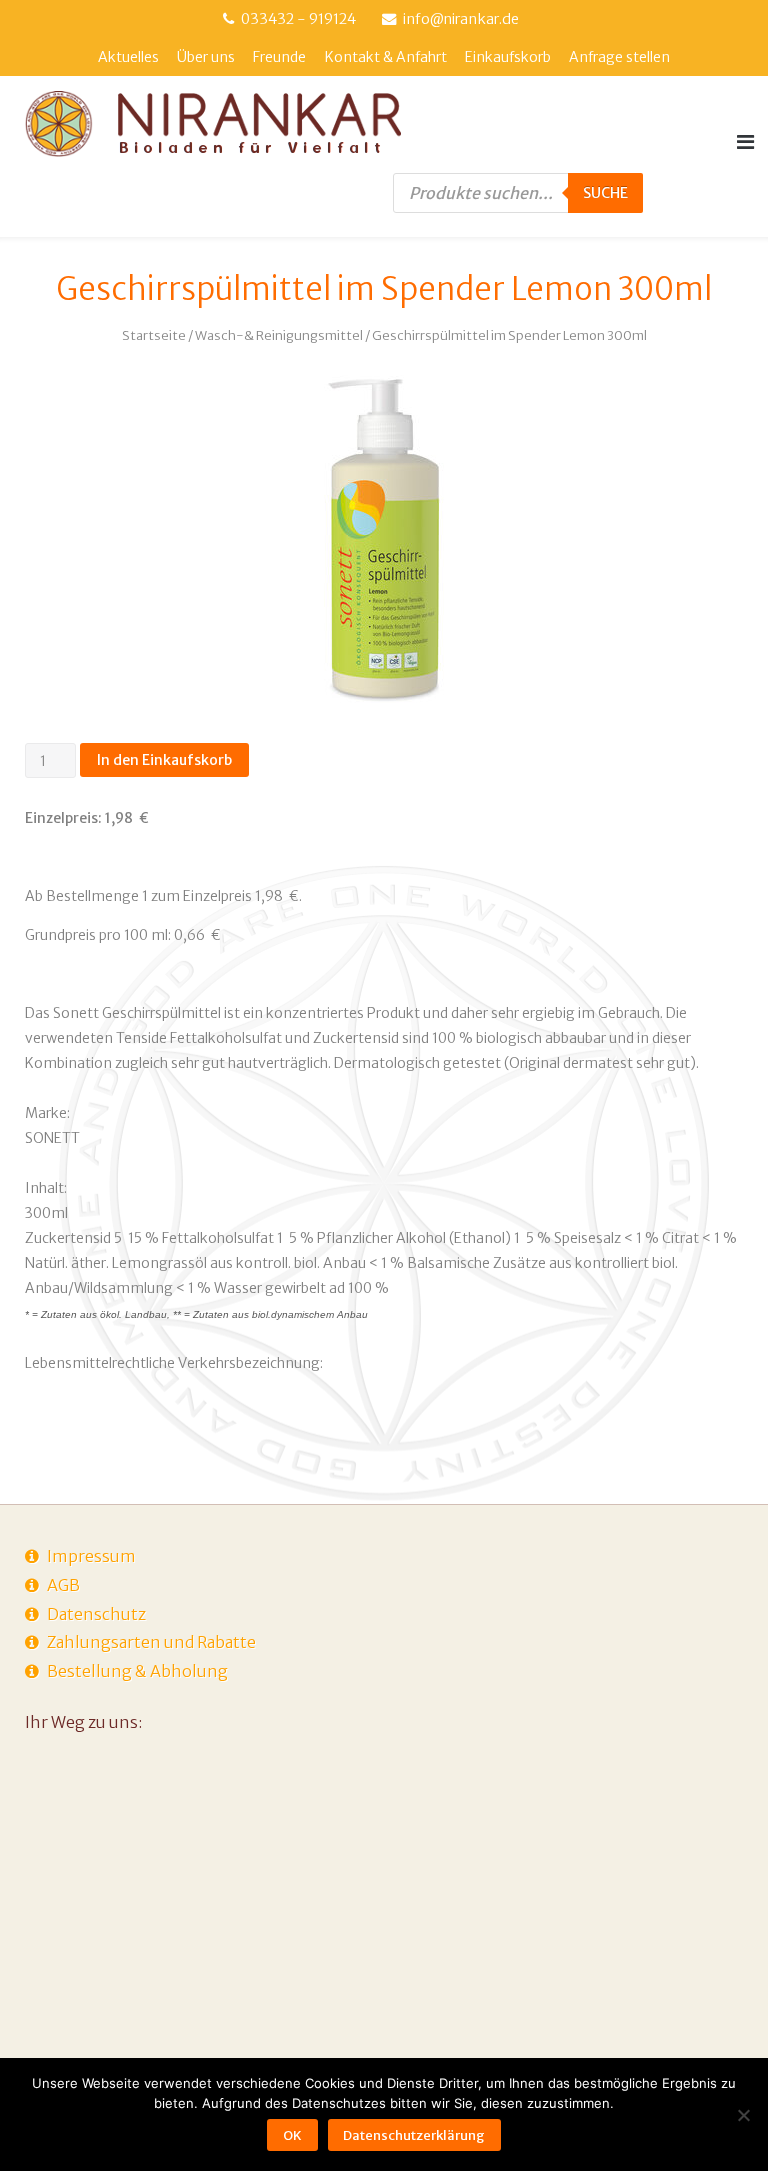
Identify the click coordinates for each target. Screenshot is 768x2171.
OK (292, 2135)
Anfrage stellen (619, 57)
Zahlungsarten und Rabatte (151, 1642)
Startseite (154, 335)
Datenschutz (96, 1614)
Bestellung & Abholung (137, 1671)
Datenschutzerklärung (414, 2135)
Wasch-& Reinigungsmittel (279, 335)
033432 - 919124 (298, 19)
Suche (605, 193)
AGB (63, 1585)
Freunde (279, 57)
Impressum (91, 1556)
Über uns (206, 57)
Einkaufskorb (508, 57)
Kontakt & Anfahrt (386, 57)
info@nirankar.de (461, 19)
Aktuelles (128, 57)
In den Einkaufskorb (164, 760)
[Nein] (743, 2115)
